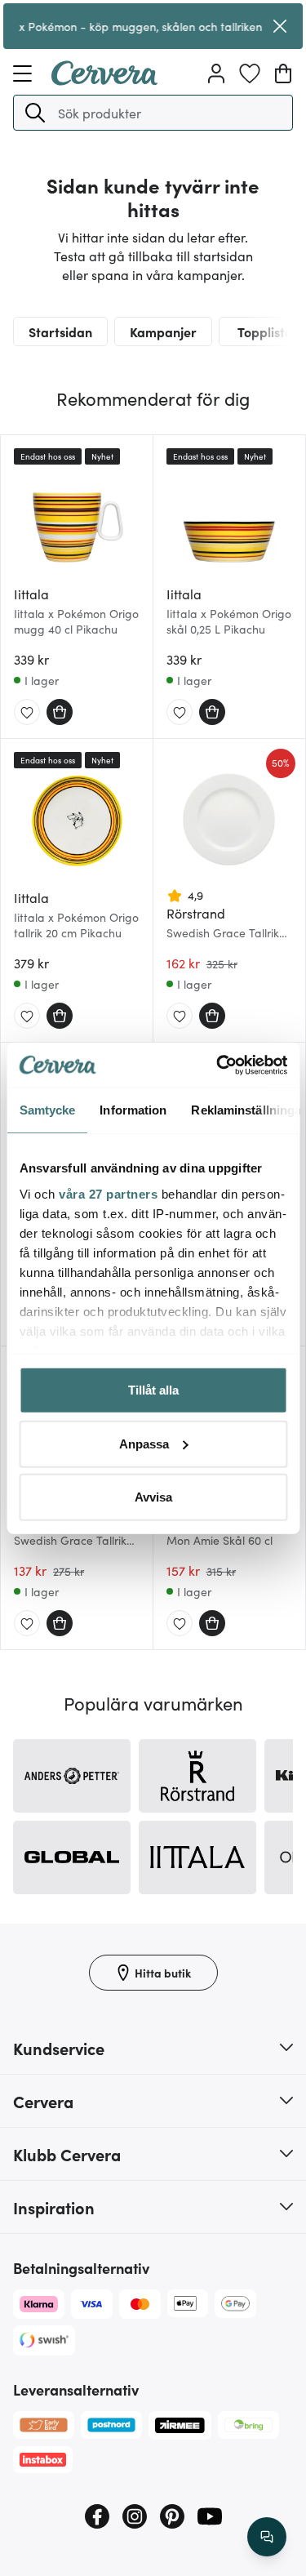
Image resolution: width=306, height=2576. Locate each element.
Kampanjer (163, 331)
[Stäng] (280, 26)
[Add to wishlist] (27, 713)
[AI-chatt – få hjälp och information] (267, 2537)
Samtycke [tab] (47, 1110)
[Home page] (104, 80)
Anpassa (144, 1443)
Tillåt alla (153, 1390)
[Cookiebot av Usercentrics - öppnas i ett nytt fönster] (218, 1065)
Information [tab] (133, 1110)
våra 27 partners (108, 1193)
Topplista (265, 331)
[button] (35, 113)
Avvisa (153, 1497)
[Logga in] (216, 73)
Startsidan (60, 331)
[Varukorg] (283, 73)
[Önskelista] (250, 73)
